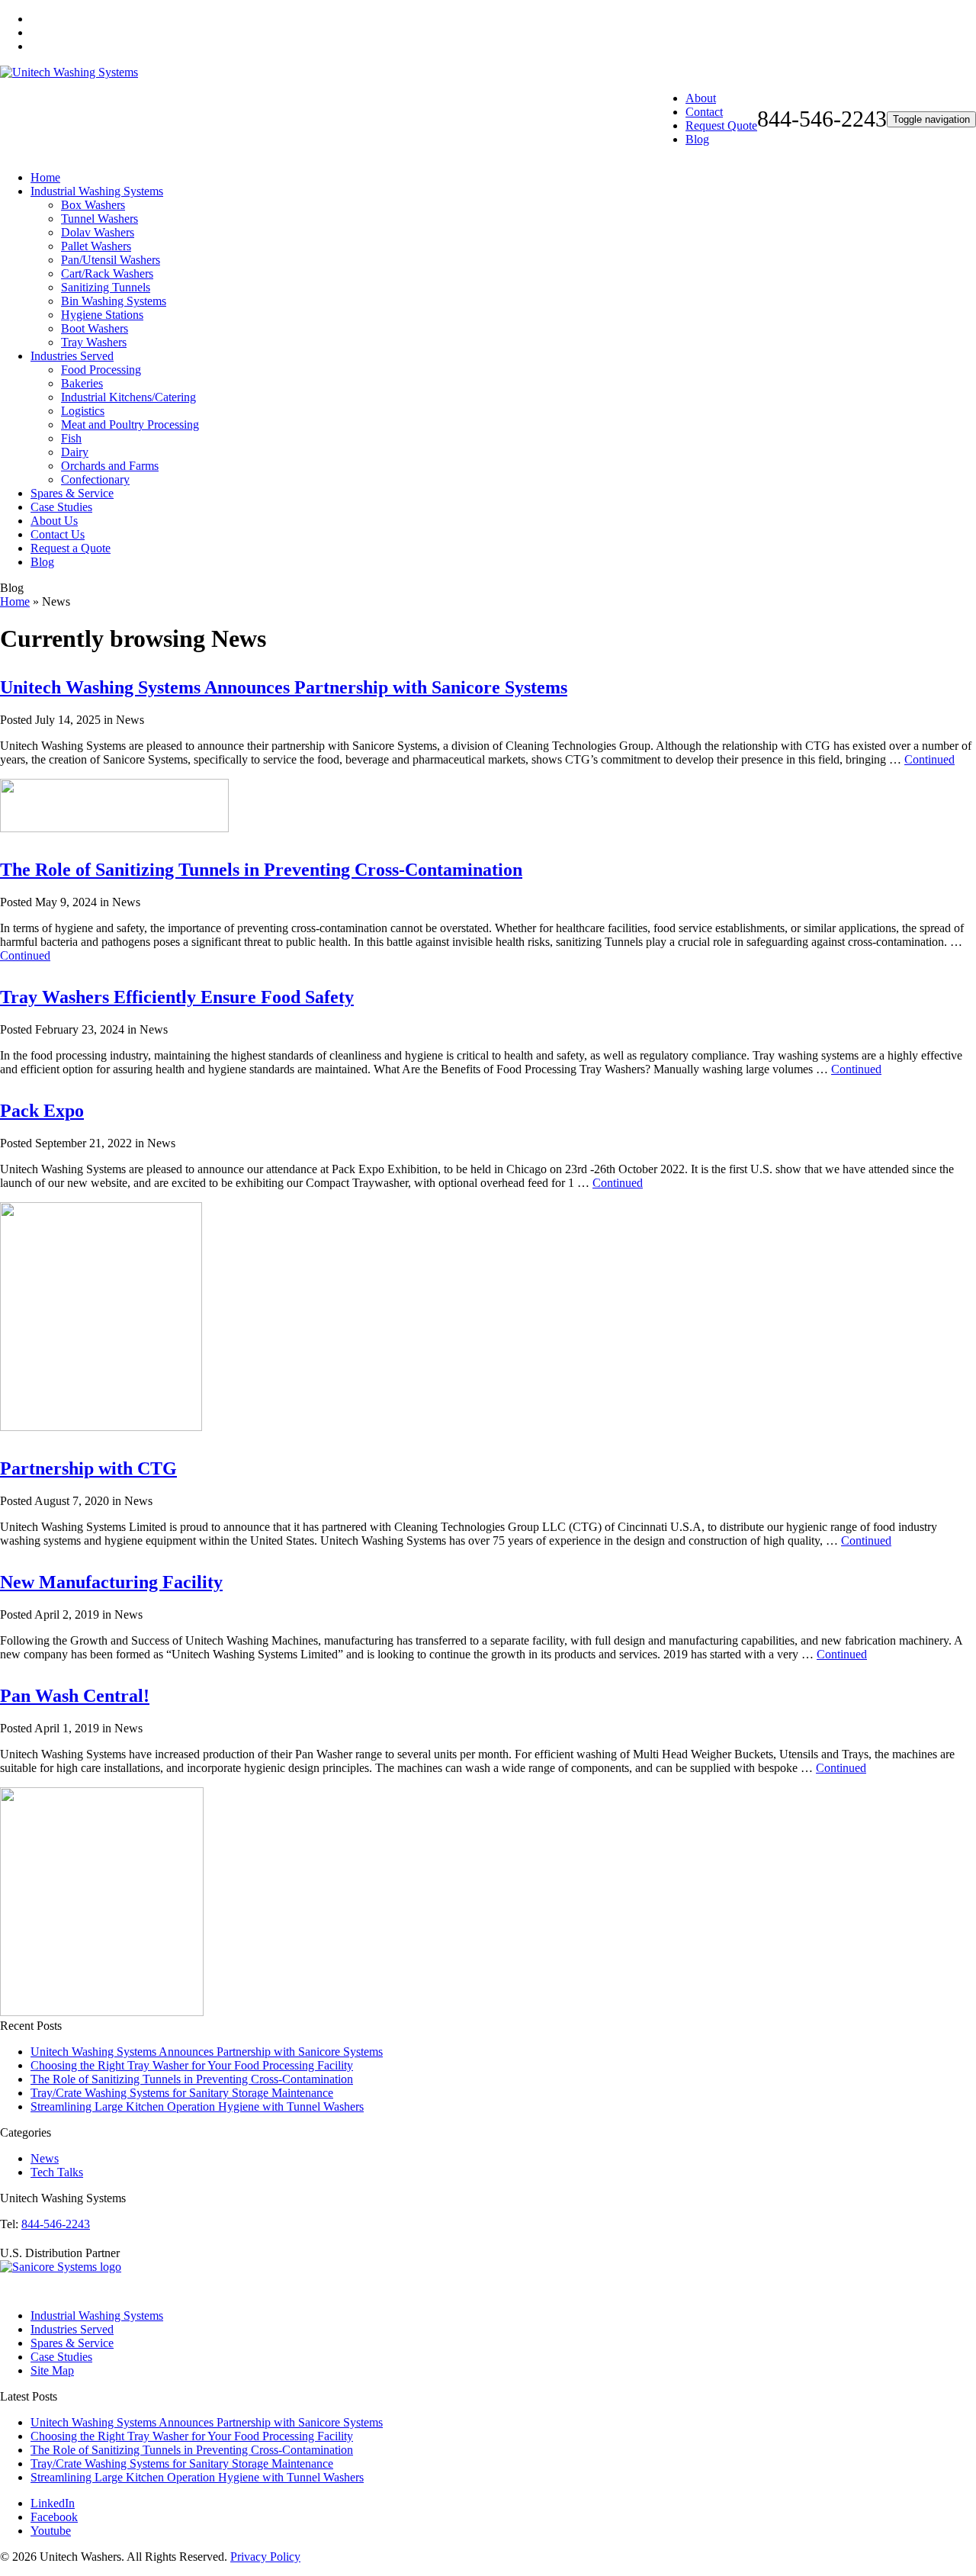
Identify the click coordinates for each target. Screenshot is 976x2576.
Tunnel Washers (100, 219)
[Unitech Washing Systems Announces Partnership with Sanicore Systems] (114, 828)
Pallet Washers (96, 246)
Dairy (75, 452)
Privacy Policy (265, 2557)
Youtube (51, 2531)
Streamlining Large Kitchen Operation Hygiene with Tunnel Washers (197, 2106)
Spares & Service (72, 493)
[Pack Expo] (101, 1427)
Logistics (83, 411)
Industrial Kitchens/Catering (128, 397)
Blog (697, 139)
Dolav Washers (98, 232)
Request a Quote (71, 548)
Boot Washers (95, 328)
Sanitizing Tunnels (106, 287)
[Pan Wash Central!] (102, 2012)
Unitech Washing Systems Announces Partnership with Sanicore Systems (284, 687)
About (701, 98)
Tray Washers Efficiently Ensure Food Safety (177, 997)
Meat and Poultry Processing (130, 425)
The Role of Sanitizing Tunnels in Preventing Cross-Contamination (261, 870)
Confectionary (95, 479)
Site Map (52, 2370)
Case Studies (61, 507)
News (45, 2158)
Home (45, 177)
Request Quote (721, 125)
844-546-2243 (56, 2224)
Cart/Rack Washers (107, 273)
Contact (704, 112)
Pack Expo (42, 1111)
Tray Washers (94, 342)
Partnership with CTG (88, 1468)
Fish (71, 438)
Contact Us (58, 534)
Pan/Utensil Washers (111, 260)
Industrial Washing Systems (97, 191)
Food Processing (101, 370)
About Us (54, 521)
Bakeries (82, 383)
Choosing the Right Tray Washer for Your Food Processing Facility (192, 2065)
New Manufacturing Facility (111, 1582)
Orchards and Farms (110, 466)
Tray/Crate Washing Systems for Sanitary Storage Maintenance (182, 2093)
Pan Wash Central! (75, 1696)
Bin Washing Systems (114, 301)
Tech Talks (57, 2172)
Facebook (54, 2517)
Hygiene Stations (102, 315)
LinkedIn (53, 2503)
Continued (929, 759)
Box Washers (93, 205)
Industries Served (72, 356)
